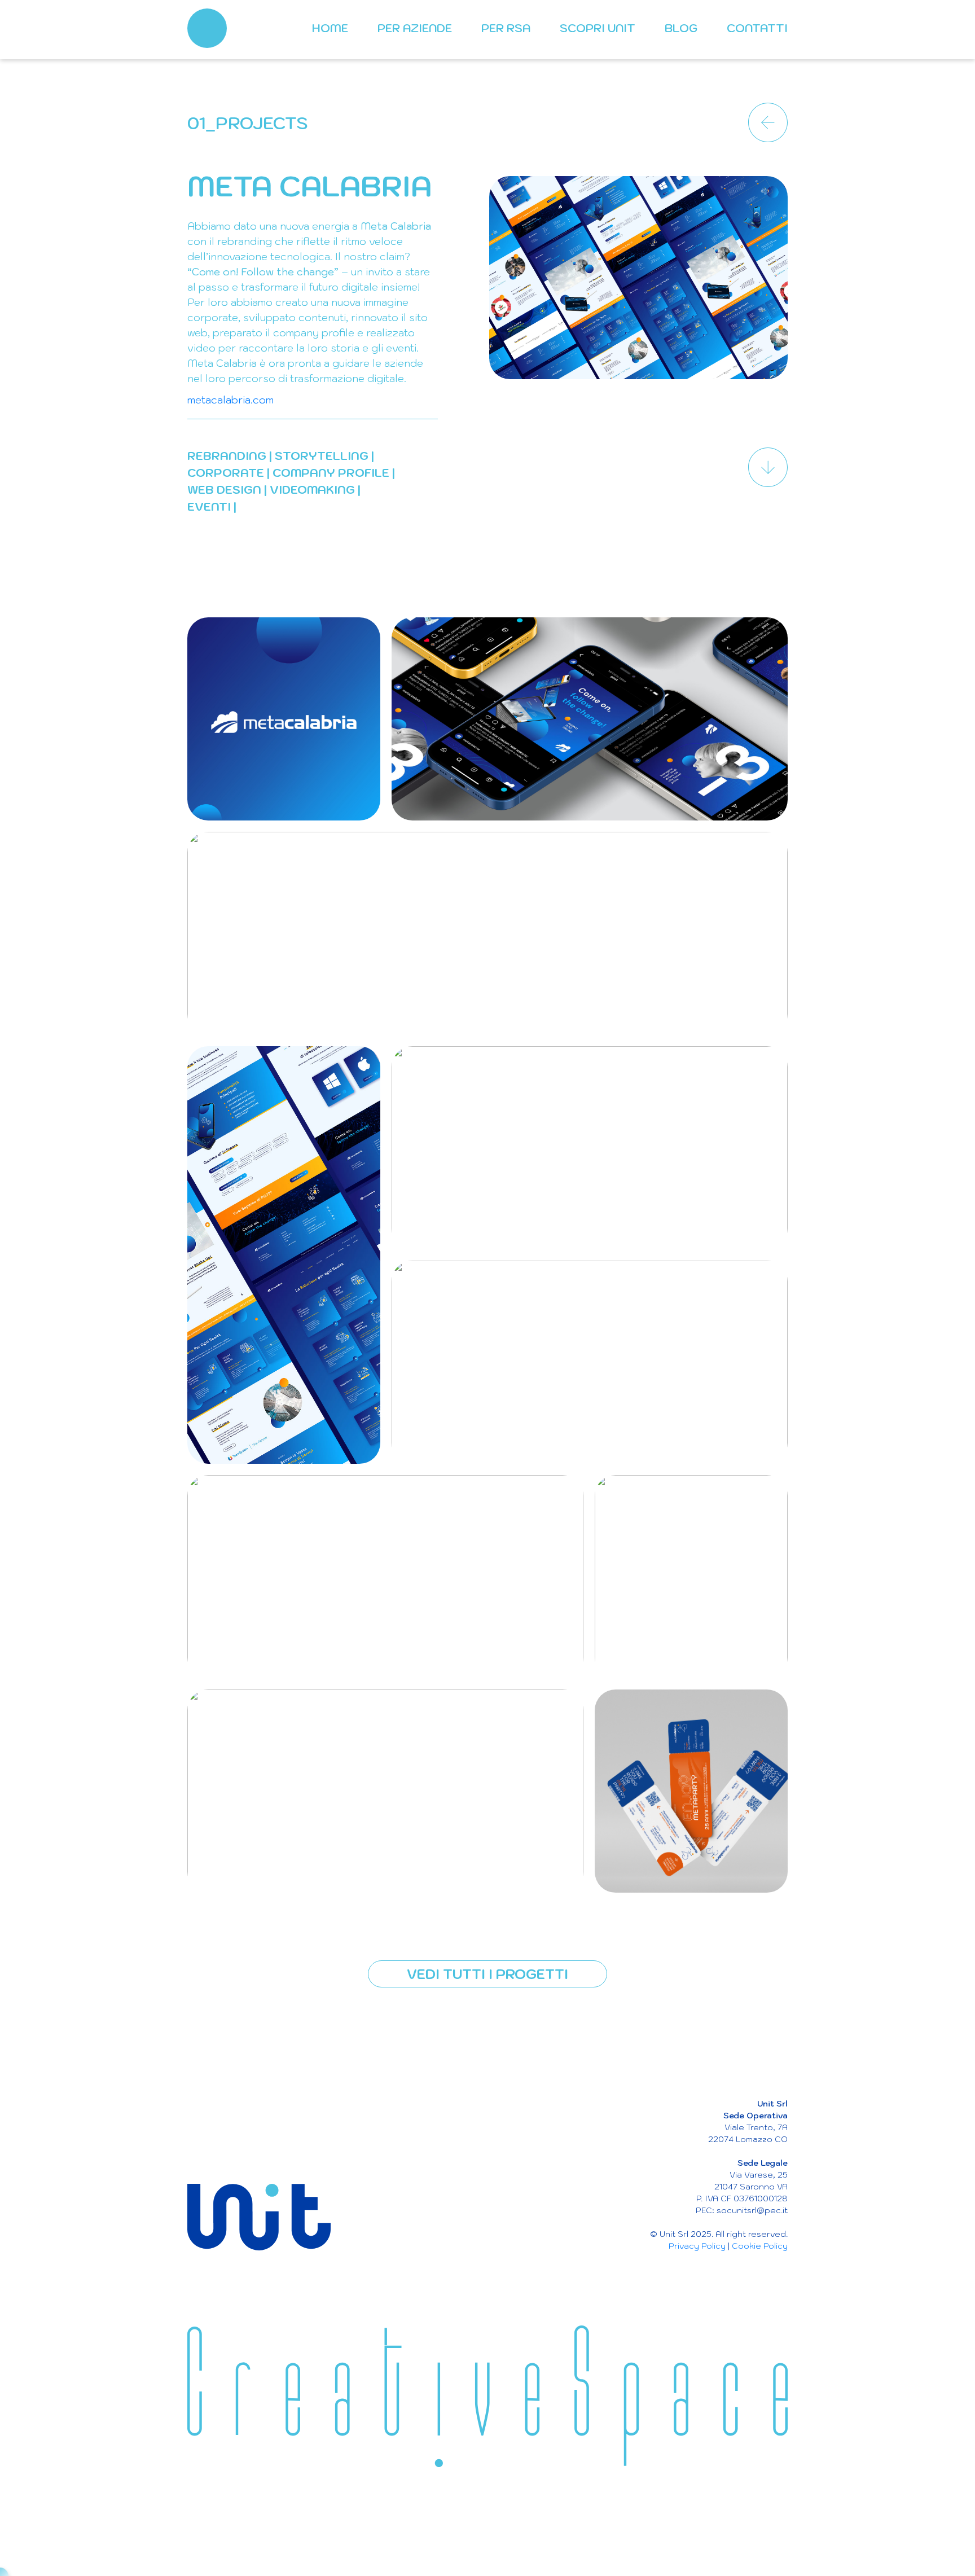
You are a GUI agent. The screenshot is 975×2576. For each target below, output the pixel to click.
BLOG (681, 28)
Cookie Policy (760, 2246)
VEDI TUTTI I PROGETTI (488, 1974)
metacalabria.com (230, 400)
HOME (330, 28)
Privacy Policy (697, 2246)
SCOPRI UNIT (598, 28)
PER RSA (506, 28)
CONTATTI (757, 28)
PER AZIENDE (415, 28)
